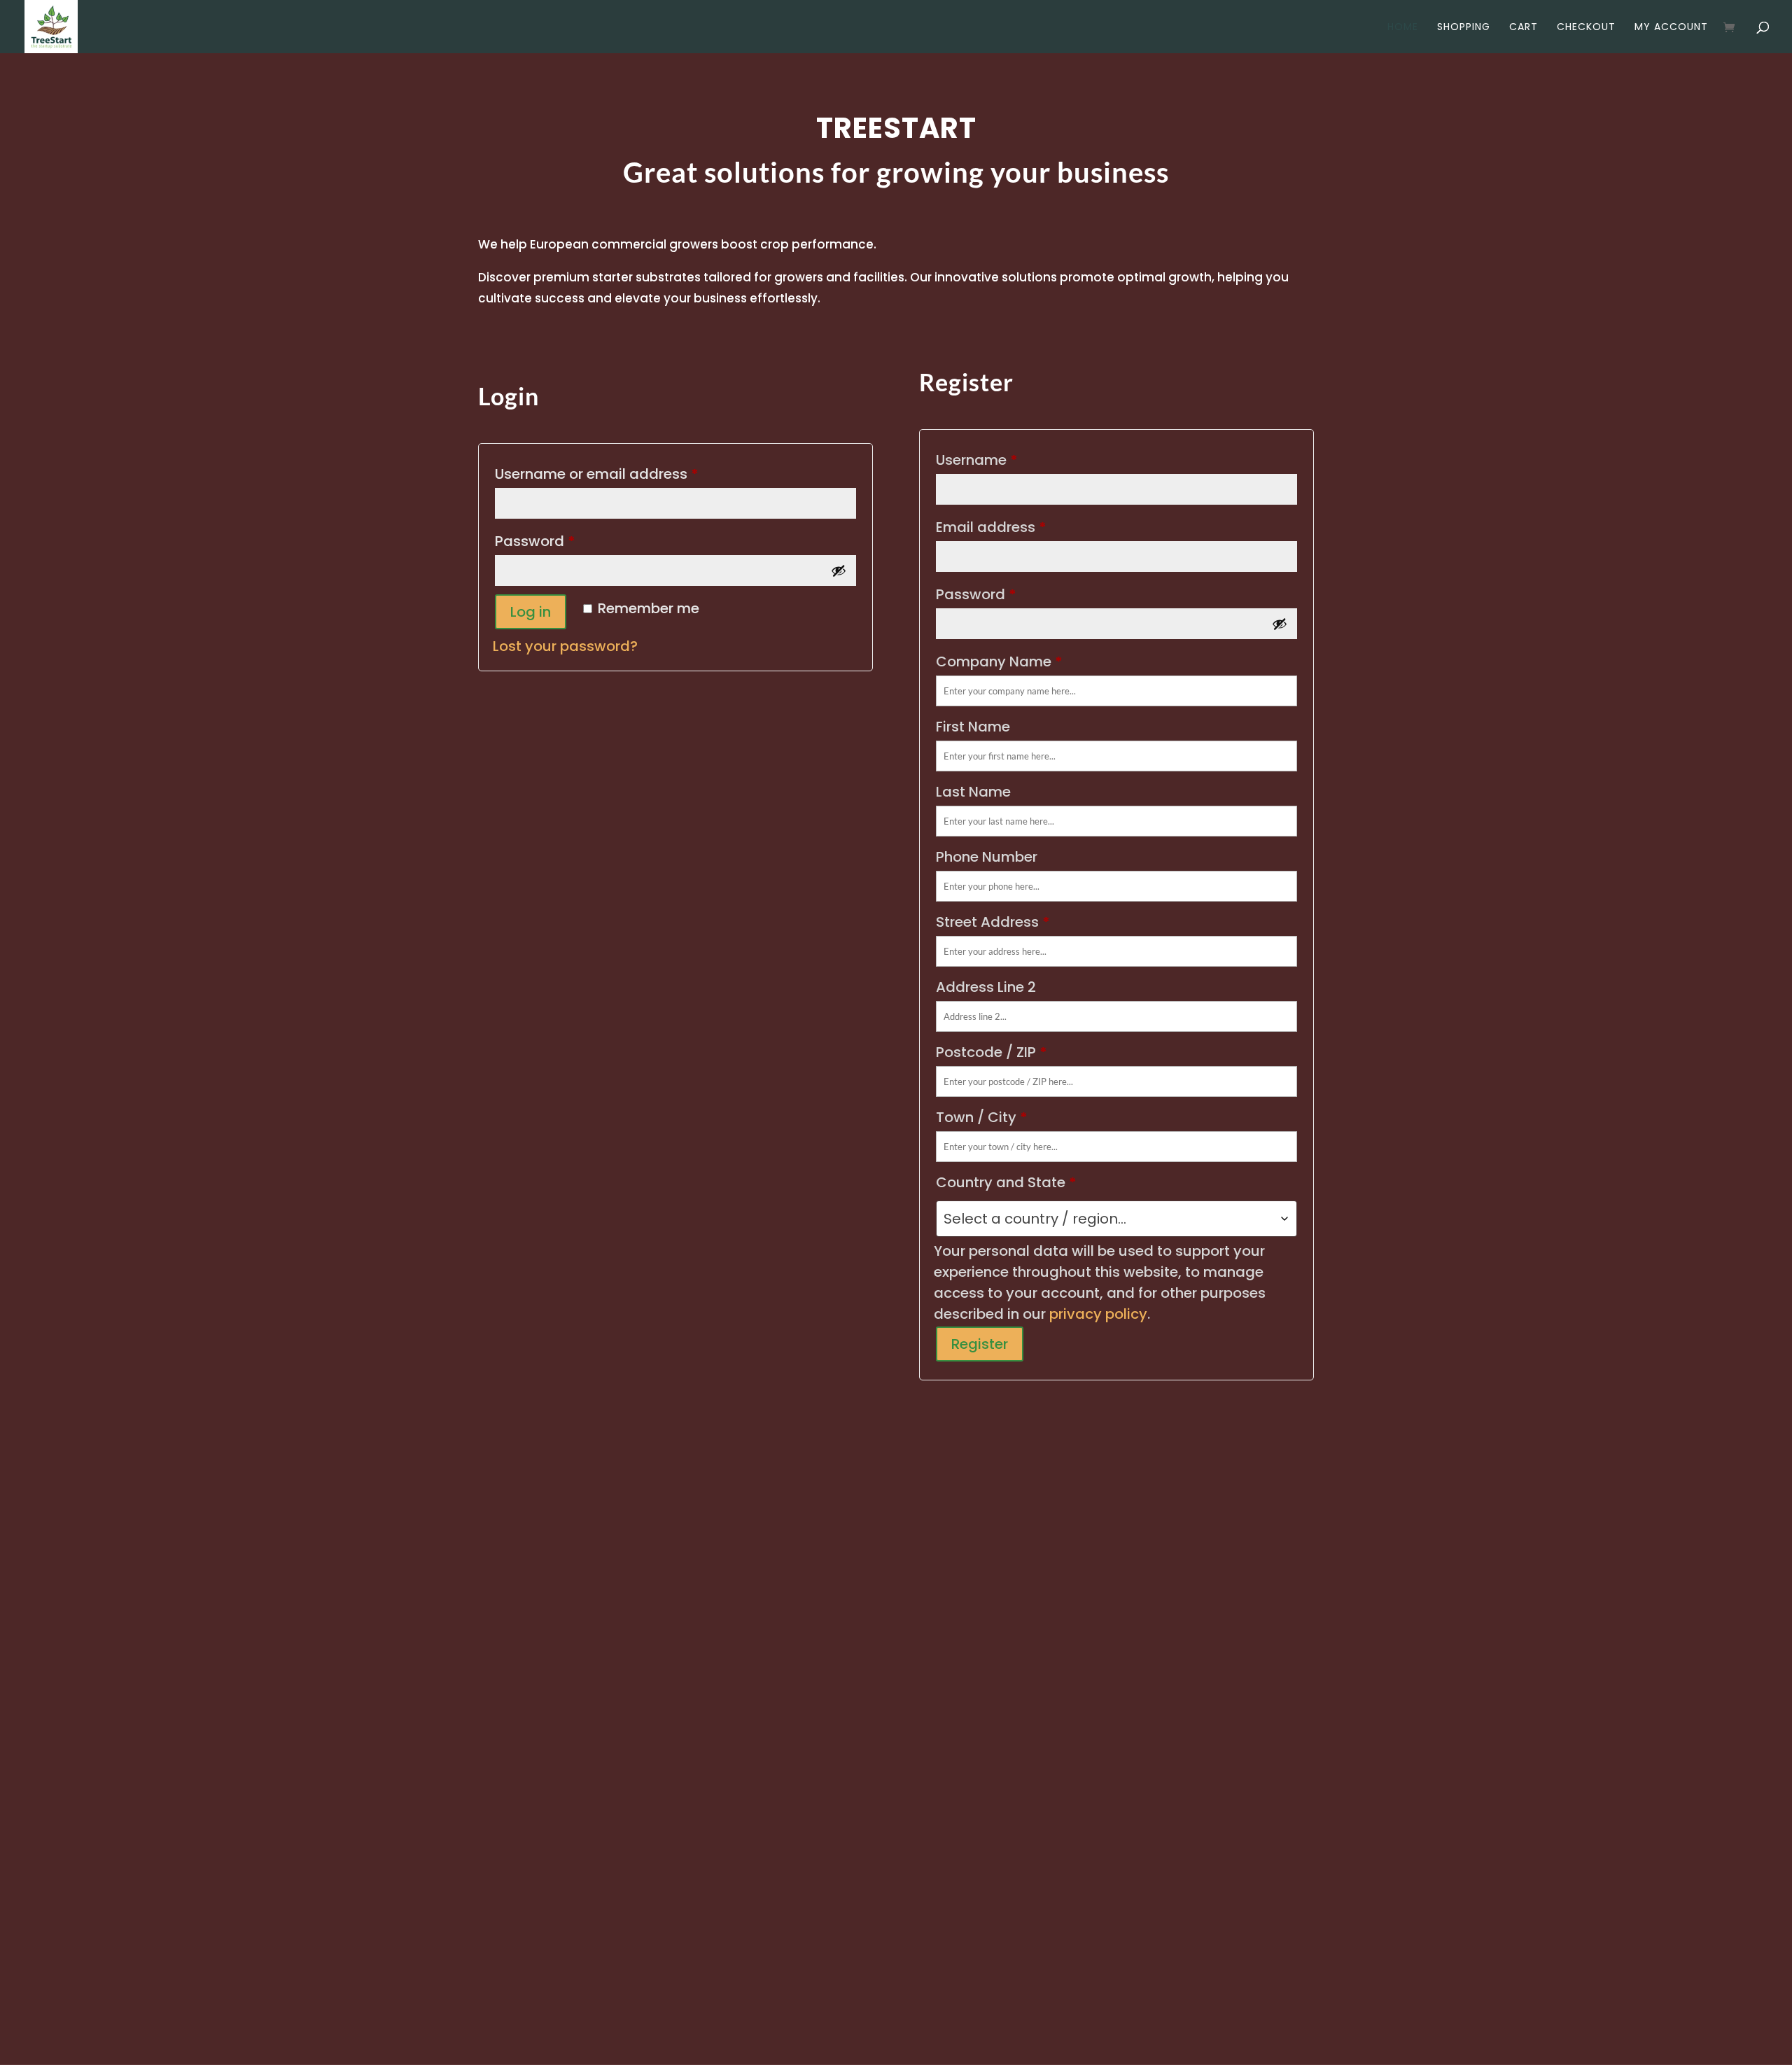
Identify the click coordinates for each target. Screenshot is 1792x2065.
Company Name (999, 661)
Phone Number (988, 857)
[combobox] (1116, 1219)
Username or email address (628, 474)
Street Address (993, 922)
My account (1671, 28)
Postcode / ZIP (992, 1052)
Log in (531, 612)
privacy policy (1098, 1314)
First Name (975, 727)
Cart (1524, 28)
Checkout (1586, 28)
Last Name (975, 792)
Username (977, 460)
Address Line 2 (988, 987)
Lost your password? (565, 646)
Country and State (1006, 1182)
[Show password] (839, 570)
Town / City (982, 1117)
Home (1403, 28)
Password (566, 541)
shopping (1464, 28)
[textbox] (1116, 1219)
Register (980, 1344)
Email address (991, 527)
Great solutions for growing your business (896, 174)
